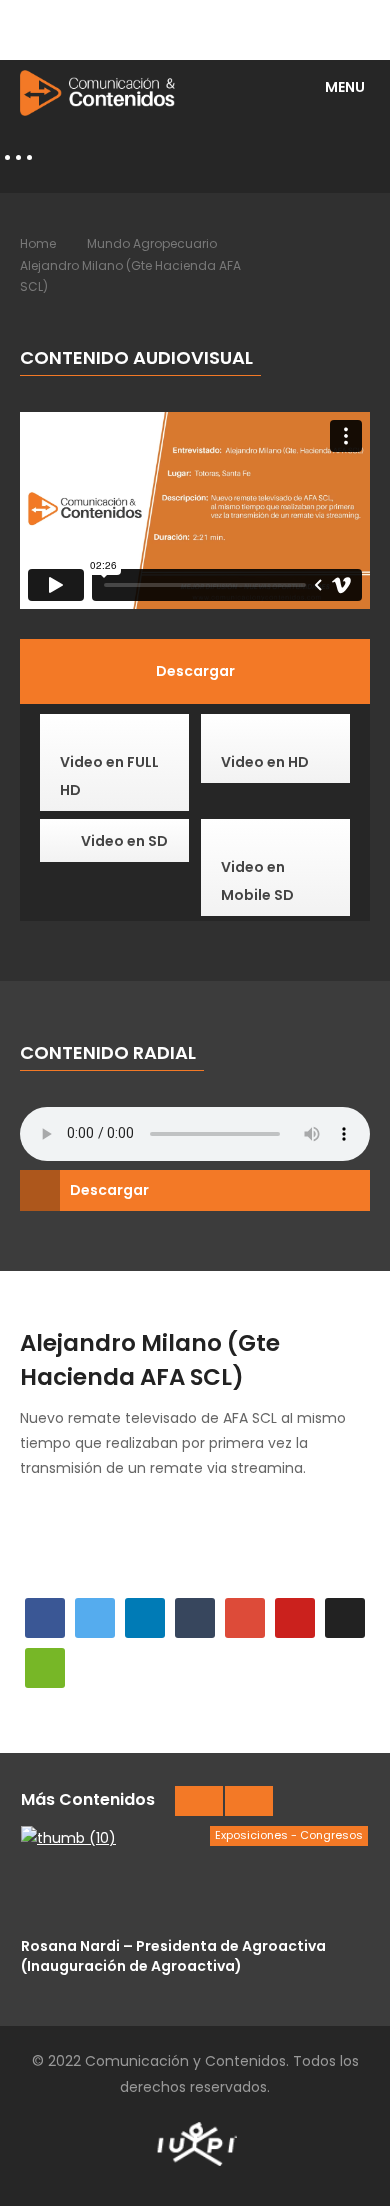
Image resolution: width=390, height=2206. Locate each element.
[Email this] (45, 1668)
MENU (345, 87)
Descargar (109, 1190)
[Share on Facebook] (45, 1618)
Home (38, 243)
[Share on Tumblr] (195, 1618)
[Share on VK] (345, 1618)
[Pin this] (295, 1618)
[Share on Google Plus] (245, 1618)
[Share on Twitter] (95, 1618)
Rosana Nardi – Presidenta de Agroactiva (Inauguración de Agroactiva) (173, 1955)
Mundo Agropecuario (152, 243)
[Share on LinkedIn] (145, 1618)
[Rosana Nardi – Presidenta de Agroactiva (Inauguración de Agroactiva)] (194, 1876)
